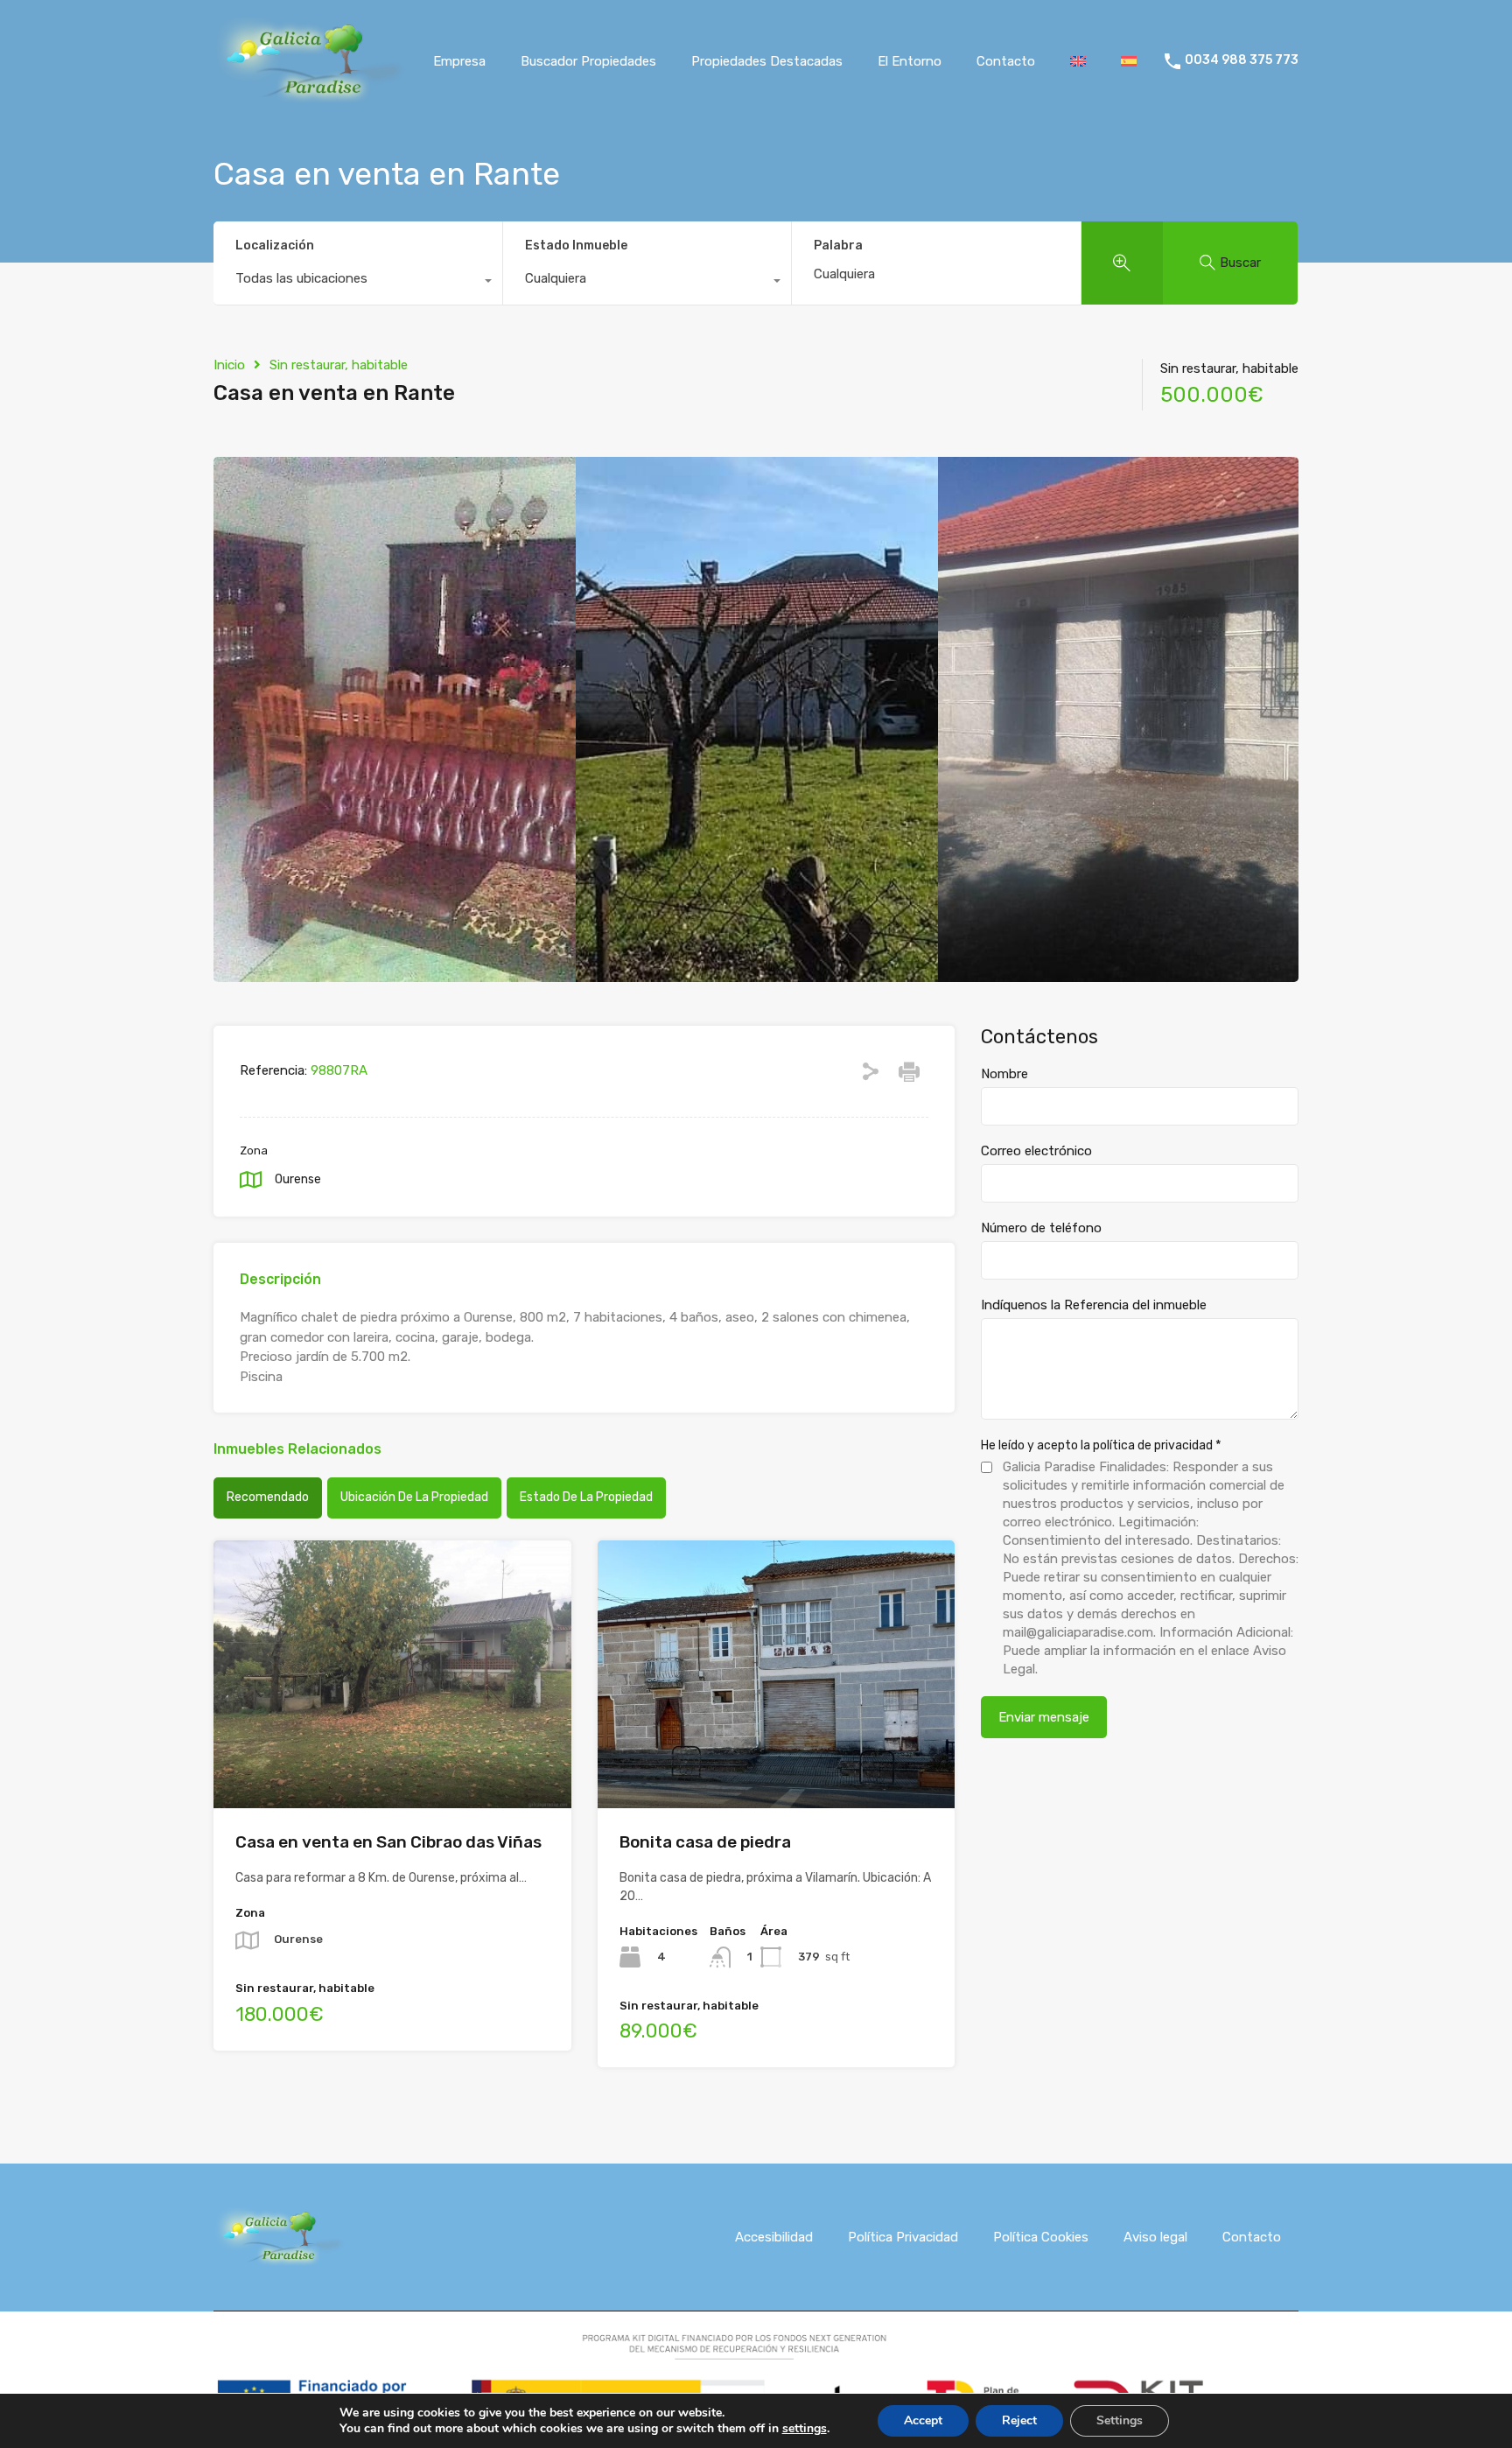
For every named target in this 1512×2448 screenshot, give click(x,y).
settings (805, 2429)
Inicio (229, 365)
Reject (1019, 2420)
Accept (923, 2420)
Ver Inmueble (392, 1754)
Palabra (838, 246)
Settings (1120, 2420)
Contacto (1006, 61)
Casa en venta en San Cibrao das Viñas (388, 1842)
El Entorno (910, 61)
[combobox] (358, 283)
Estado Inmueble (576, 246)
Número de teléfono (1041, 1228)
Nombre (1004, 1074)
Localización (275, 246)
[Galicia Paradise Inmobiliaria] (309, 96)
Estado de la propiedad (586, 1497)
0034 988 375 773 (1242, 60)
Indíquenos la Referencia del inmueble (1094, 1305)
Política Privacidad (903, 2237)
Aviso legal (1155, 2237)
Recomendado (268, 1497)
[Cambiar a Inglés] (1078, 61)
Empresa (459, 61)
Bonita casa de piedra (705, 1842)
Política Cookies (1041, 2237)
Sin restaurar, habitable (339, 365)
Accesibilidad (774, 2237)
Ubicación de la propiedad (414, 1497)
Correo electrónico (1036, 1151)
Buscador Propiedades (588, 61)
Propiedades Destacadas (767, 61)
